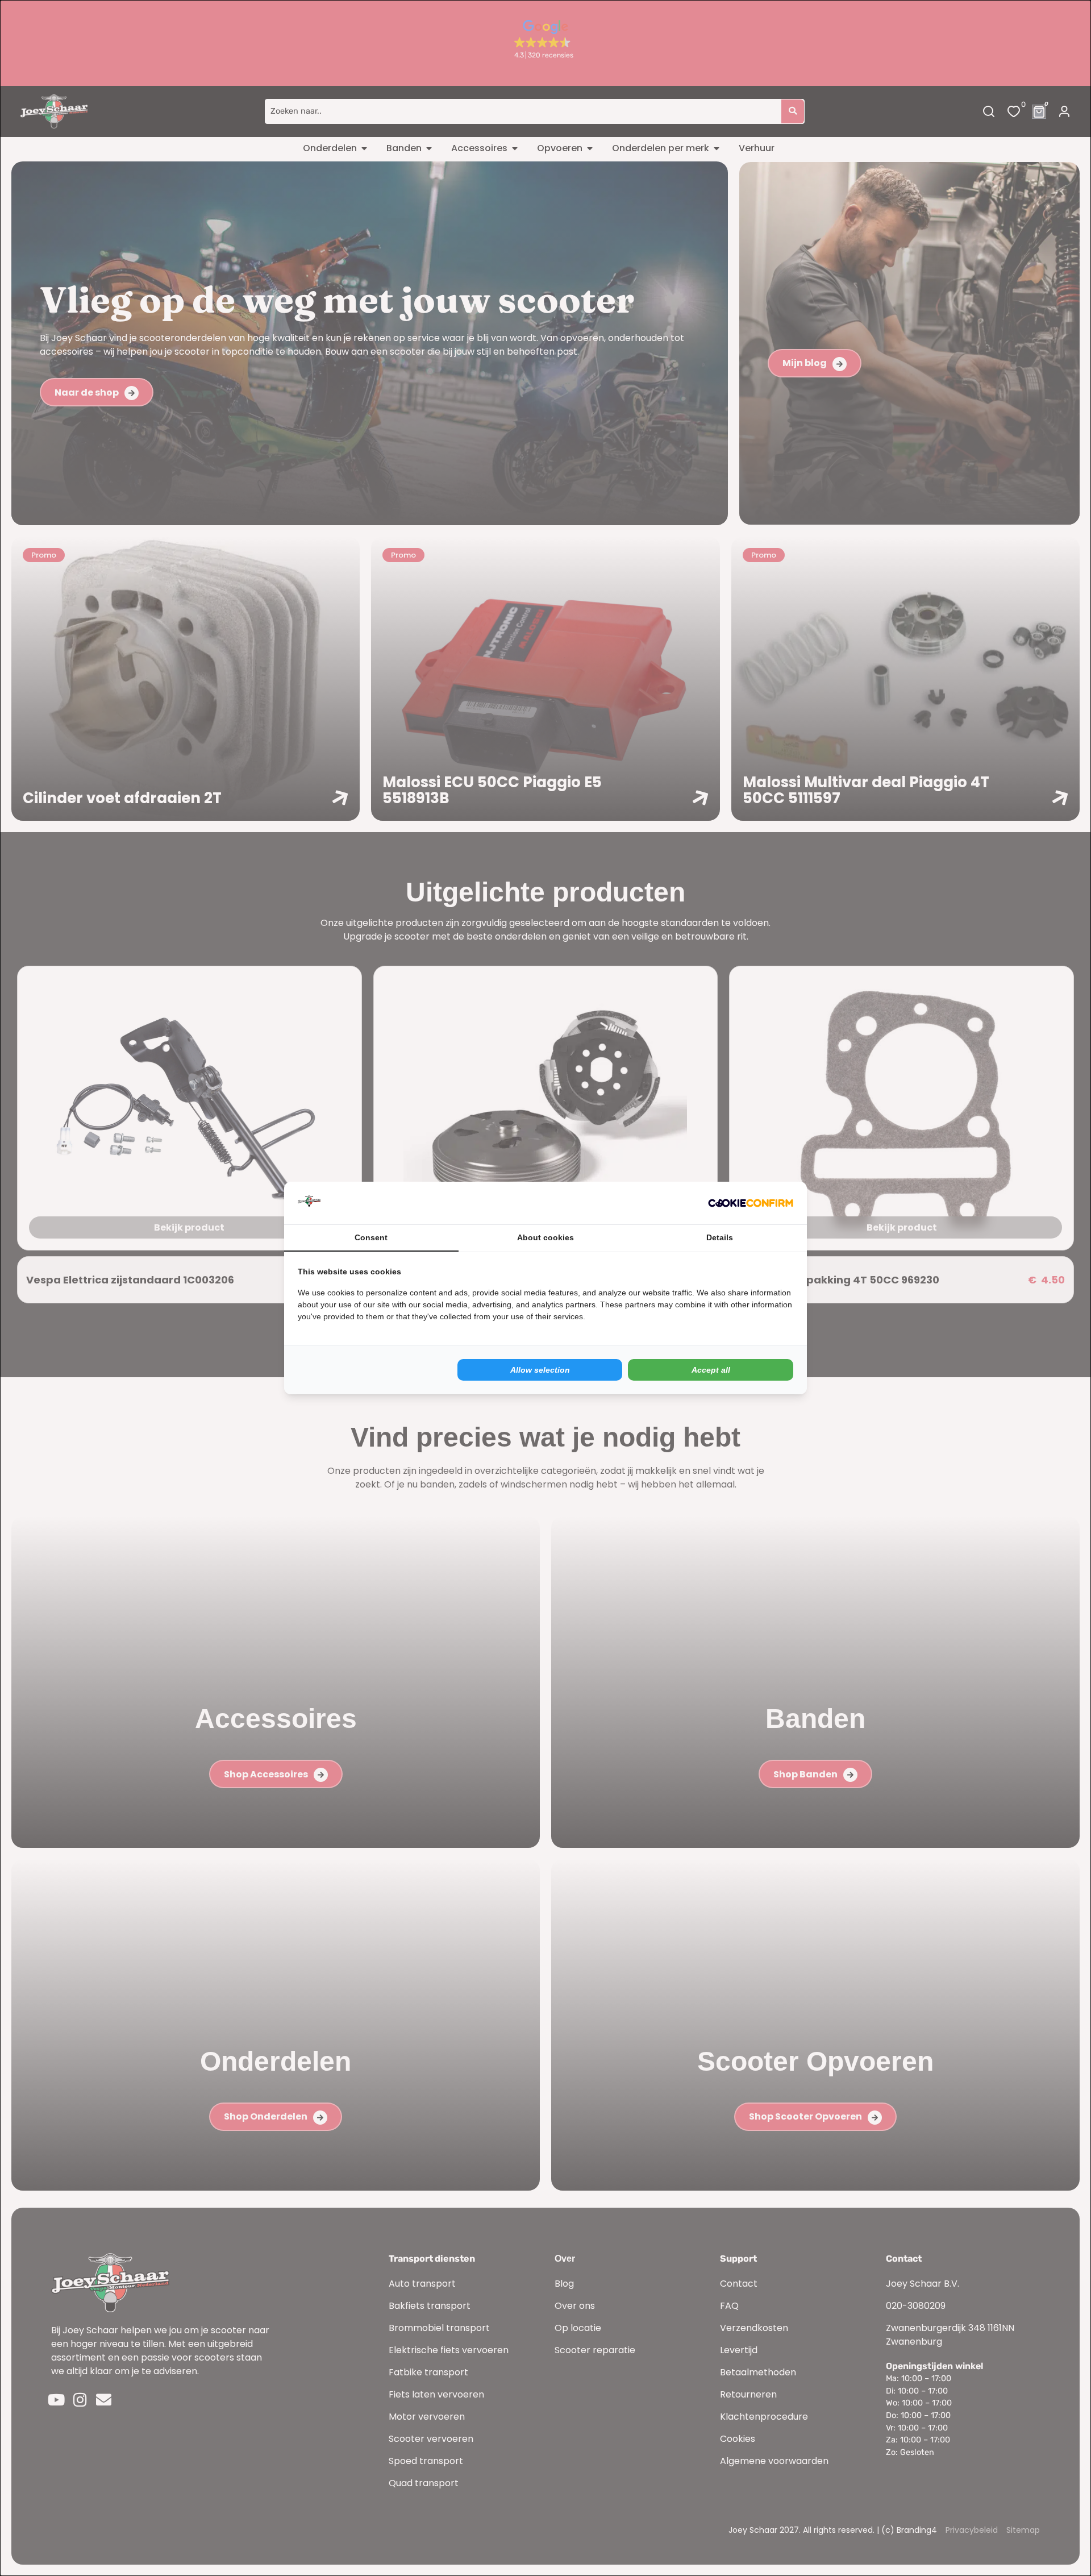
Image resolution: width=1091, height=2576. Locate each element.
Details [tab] (720, 1237)
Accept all (711, 1370)
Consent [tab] (371, 1237)
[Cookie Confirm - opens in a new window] (751, 1203)
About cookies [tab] (545, 1237)
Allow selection (540, 1370)
